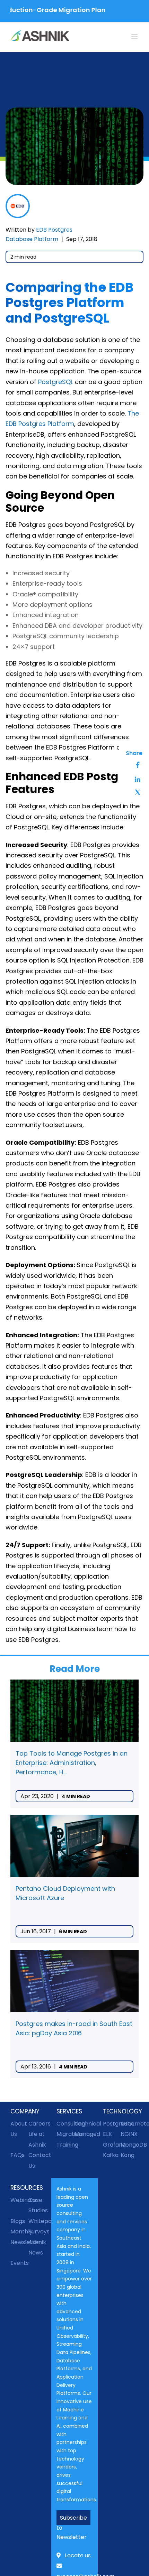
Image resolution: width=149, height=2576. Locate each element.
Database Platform (32, 239)
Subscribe (73, 2518)
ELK (107, 2134)
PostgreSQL (56, 382)
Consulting (65, 2124)
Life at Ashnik (37, 2139)
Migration (65, 2134)
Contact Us (37, 2160)
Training (65, 2145)
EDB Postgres (54, 230)
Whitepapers (37, 2221)
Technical (84, 2124)
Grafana (112, 2145)
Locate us (78, 2555)
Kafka (111, 2155)
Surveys (37, 2231)
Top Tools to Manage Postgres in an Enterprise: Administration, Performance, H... (72, 1763)
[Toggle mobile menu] (135, 36)
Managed (84, 2134)
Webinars (19, 2200)
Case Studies (37, 2205)
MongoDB (130, 2145)
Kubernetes (130, 2124)
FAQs (17, 2155)
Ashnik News (37, 2247)
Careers (37, 2124)
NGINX (129, 2134)
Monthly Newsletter (19, 2237)
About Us (19, 2129)
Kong (128, 2155)
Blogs (18, 2221)
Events (19, 2263)
